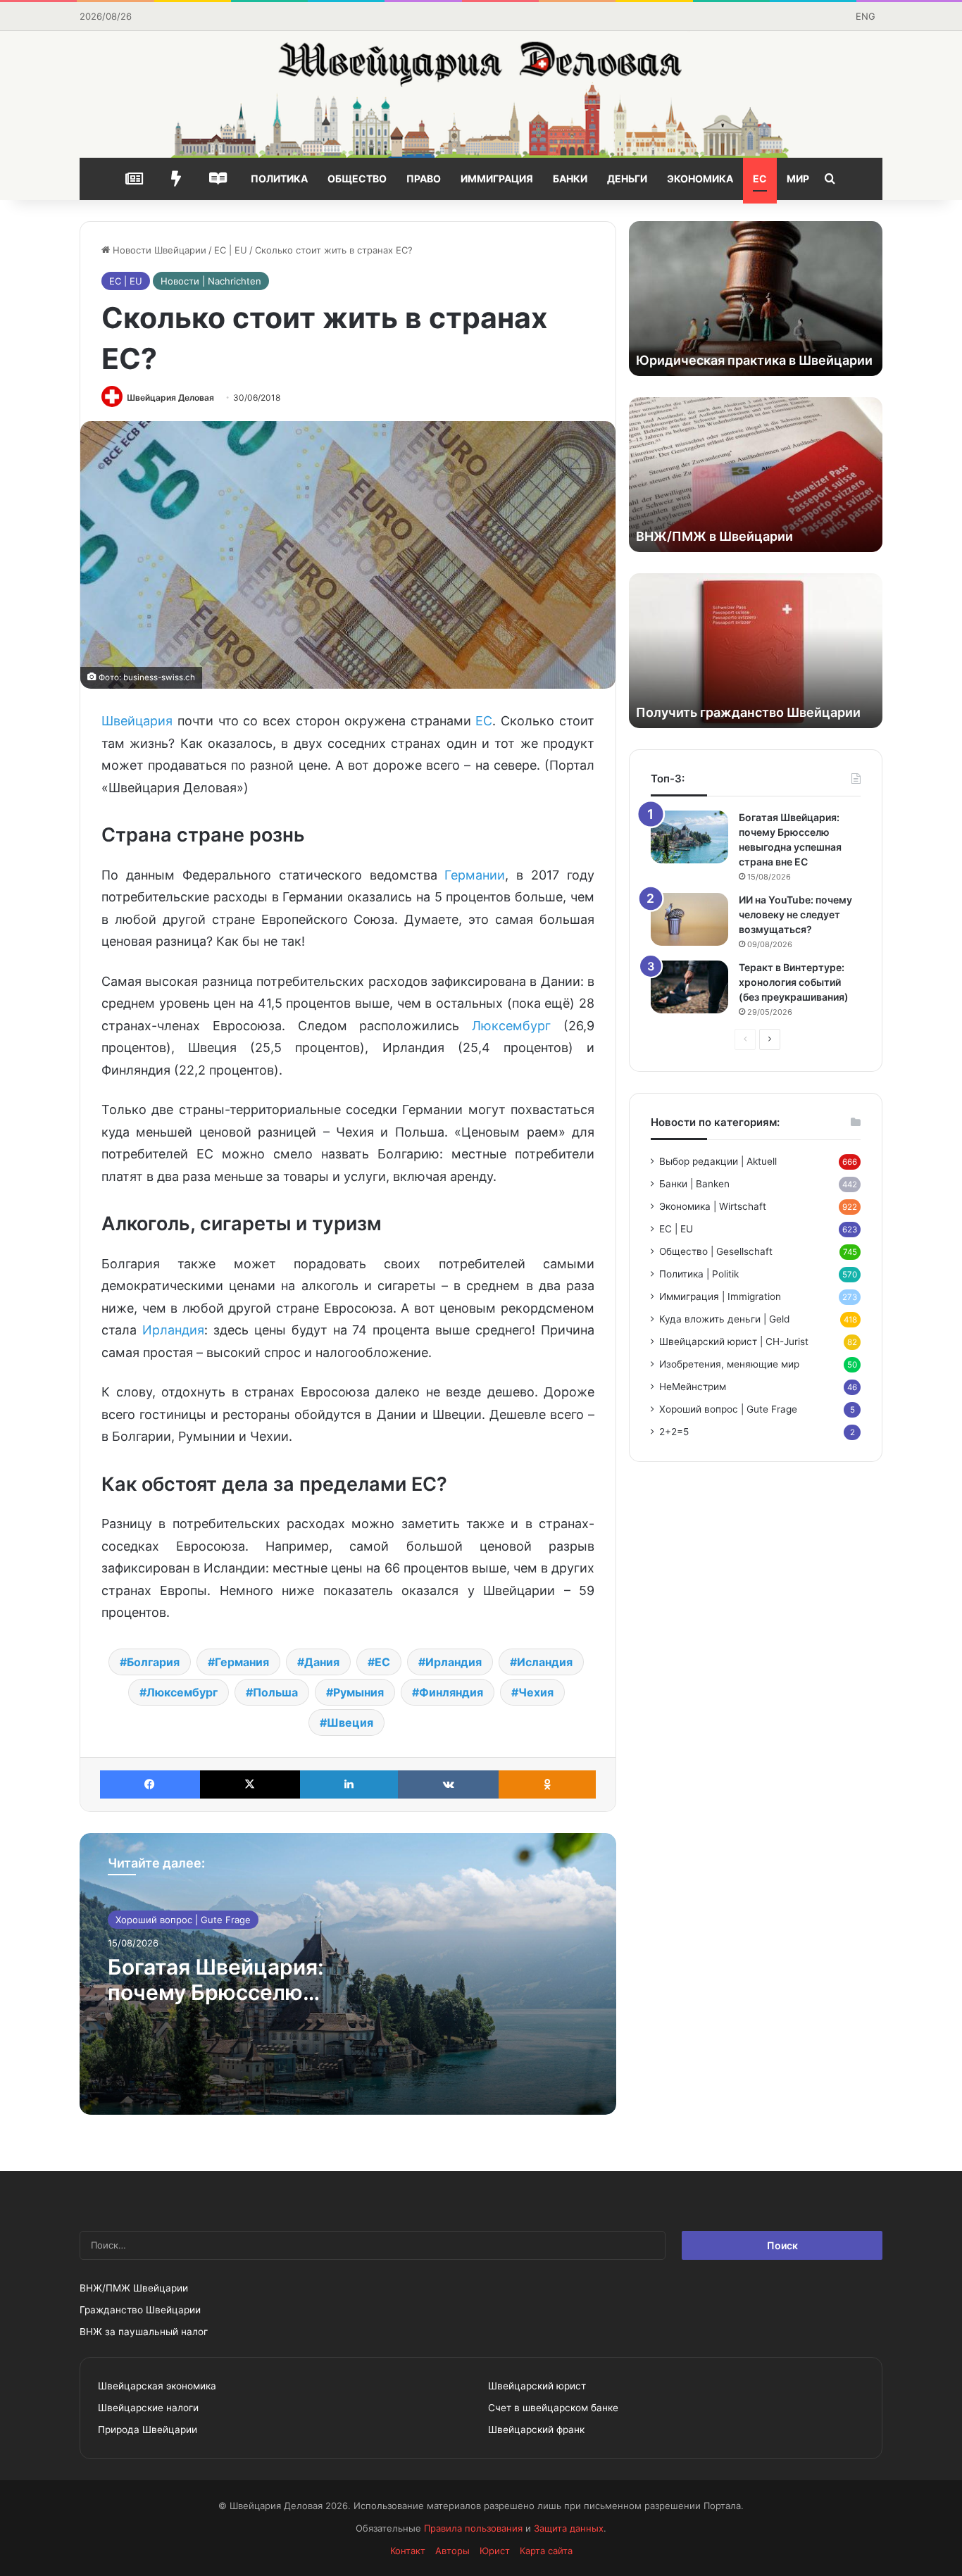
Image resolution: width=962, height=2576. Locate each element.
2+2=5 (674, 1432)
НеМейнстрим (693, 1387)
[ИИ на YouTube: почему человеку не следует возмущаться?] (689, 919)
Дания (322, 1662)
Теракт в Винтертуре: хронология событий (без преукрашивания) (794, 982)
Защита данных (569, 2528)
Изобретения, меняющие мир (729, 1364)
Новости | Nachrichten (211, 281)
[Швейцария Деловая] (481, 94)
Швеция (350, 1722)
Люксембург (511, 1026)
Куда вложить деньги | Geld (724, 1319)
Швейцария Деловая (170, 398)
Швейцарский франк (536, 2430)
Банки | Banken (694, 1184)
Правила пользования (473, 2528)
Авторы (452, 2551)
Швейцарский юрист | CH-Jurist (734, 1342)
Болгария (153, 1662)
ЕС (760, 179)
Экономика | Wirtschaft (713, 1206)
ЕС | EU (231, 250)
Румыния (358, 1692)
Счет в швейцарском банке (553, 2408)
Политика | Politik (699, 1274)
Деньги (627, 179)
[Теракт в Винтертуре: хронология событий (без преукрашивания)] (689, 987)
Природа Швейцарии (148, 2430)
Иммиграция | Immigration (720, 1296)
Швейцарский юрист (537, 2386)
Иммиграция (497, 179)
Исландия (545, 1662)
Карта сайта (546, 2551)
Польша (275, 1692)
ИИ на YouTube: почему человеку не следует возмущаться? (795, 914)
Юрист (495, 2551)
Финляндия (451, 1692)
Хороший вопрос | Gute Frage (183, 1920)
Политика (279, 179)
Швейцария (137, 721)
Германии (475, 875)
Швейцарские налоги (148, 2408)
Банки (570, 179)
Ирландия (173, 1330)
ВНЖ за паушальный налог (144, 2332)
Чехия (536, 1692)
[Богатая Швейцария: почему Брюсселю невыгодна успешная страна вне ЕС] (689, 837)
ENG (866, 16)
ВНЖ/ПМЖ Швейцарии (134, 2288)
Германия (242, 1662)
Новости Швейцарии (158, 250)
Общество (357, 179)
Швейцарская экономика (157, 2386)
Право (424, 179)
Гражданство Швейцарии (140, 2310)
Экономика (700, 179)
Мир (798, 179)
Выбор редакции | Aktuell (718, 1161)
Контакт (408, 2551)
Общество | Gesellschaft (716, 1251)
